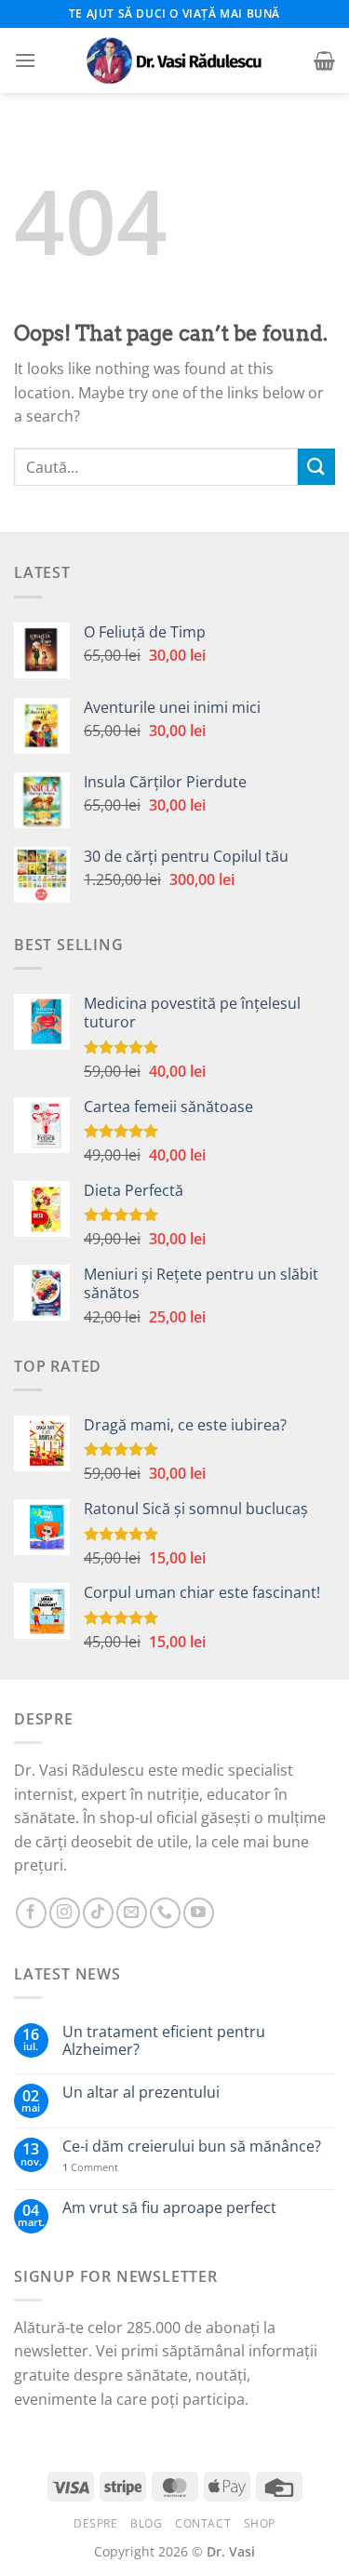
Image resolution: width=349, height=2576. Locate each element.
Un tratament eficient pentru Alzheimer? (164, 2041)
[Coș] (324, 60)
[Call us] (165, 1913)
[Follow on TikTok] (98, 1913)
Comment (90, 2167)
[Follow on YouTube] (199, 1913)
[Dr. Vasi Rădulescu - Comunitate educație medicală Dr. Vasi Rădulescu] (175, 60)
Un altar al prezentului (141, 2093)
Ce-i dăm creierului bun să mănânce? (192, 2147)
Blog (146, 2523)
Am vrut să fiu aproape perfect (169, 2208)
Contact (203, 2523)
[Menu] (25, 60)
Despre (96, 2523)
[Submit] (316, 467)
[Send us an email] (132, 1913)
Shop (260, 2523)
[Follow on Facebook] (31, 1913)
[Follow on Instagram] (65, 1913)
